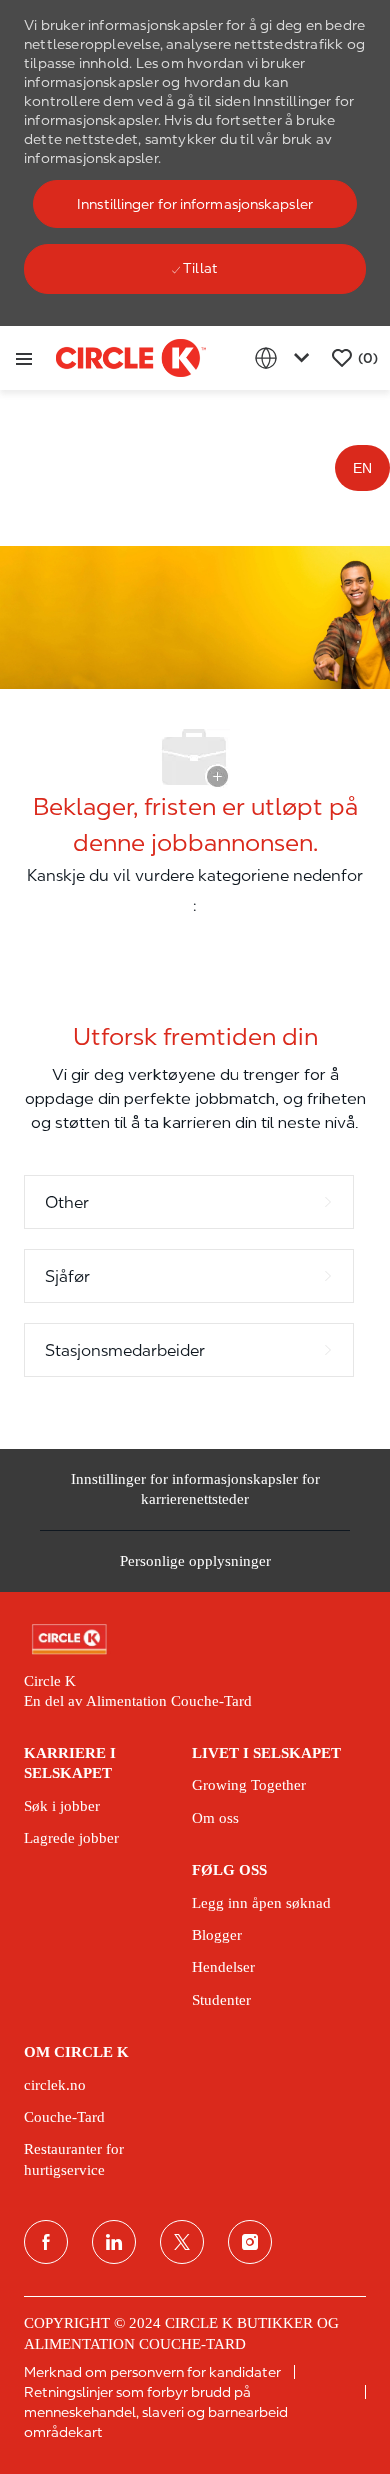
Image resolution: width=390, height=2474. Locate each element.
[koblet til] (114, 2242)
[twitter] (182, 2242)
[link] (195, 1639)
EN (362, 468)
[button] (195, 204)
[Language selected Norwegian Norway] (286, 358)
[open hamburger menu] (24, 358)
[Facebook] (46, 2242)
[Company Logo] (131, 357)
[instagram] (250, 2242)
